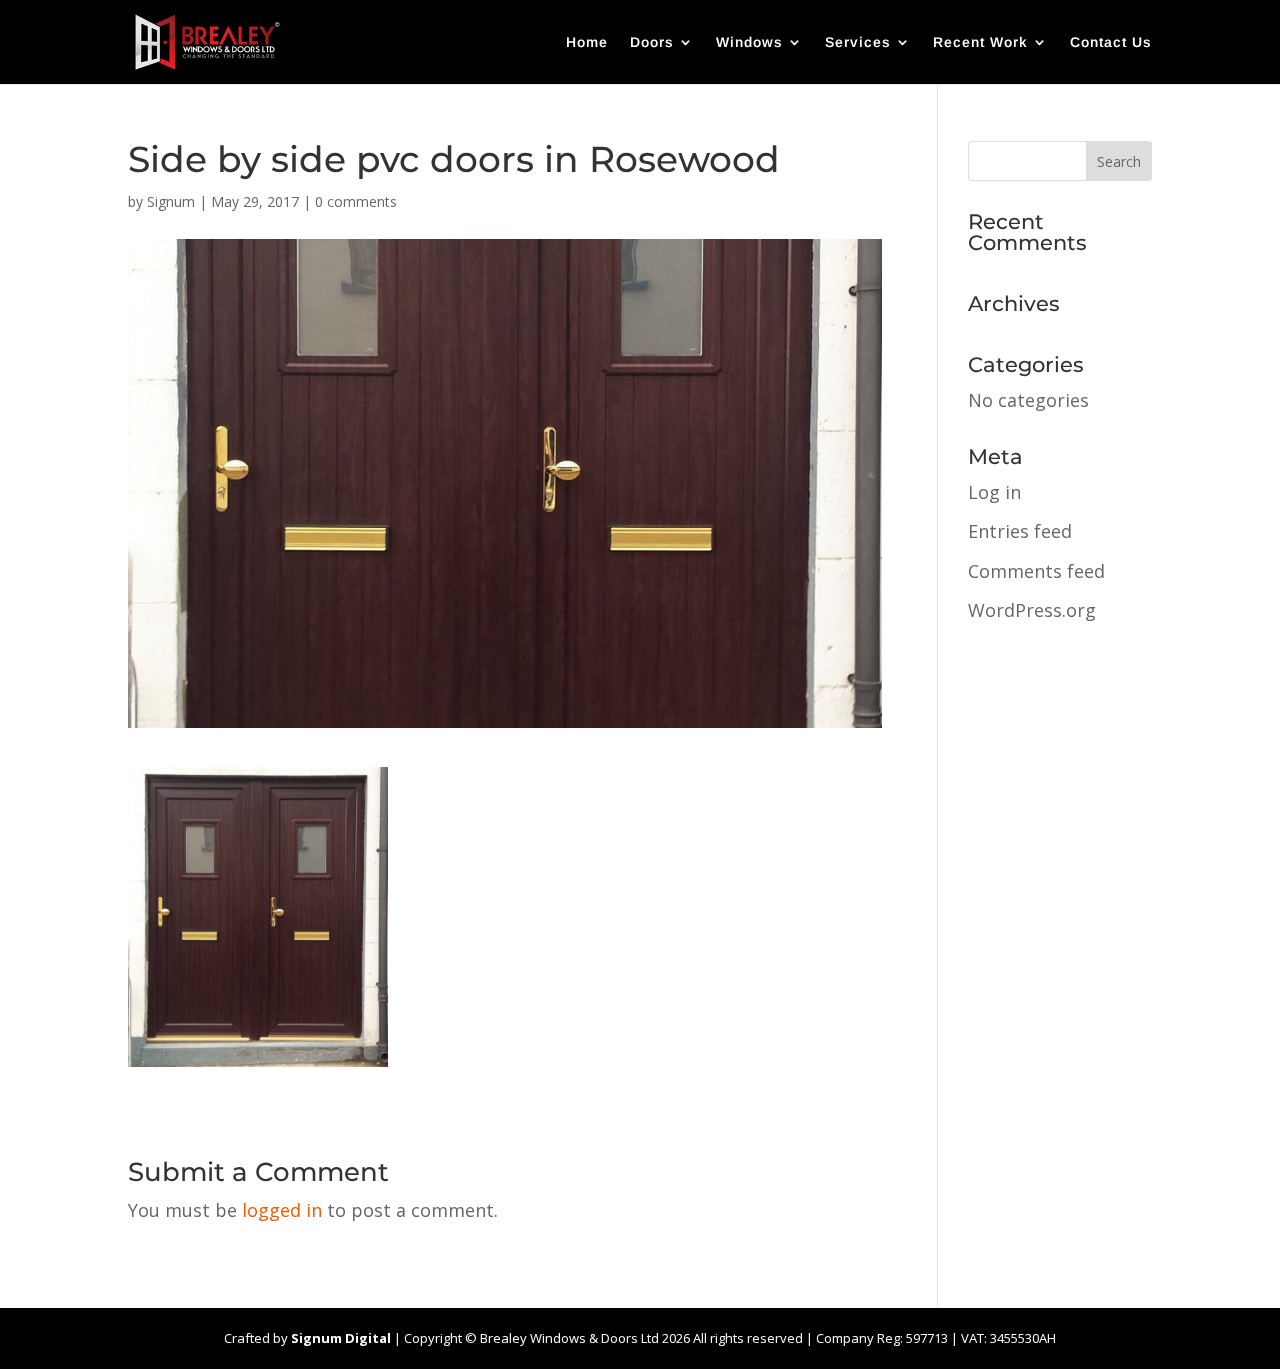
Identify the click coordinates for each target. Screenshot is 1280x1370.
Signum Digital (341, 1338)
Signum (171, 201)
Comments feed (1036, 571)
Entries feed (1020, 531)
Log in (994, 492)
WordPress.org (1032, 610)
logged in (282, 1210)
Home (587, 42)
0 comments (356, 201)
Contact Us (1111, 42)
